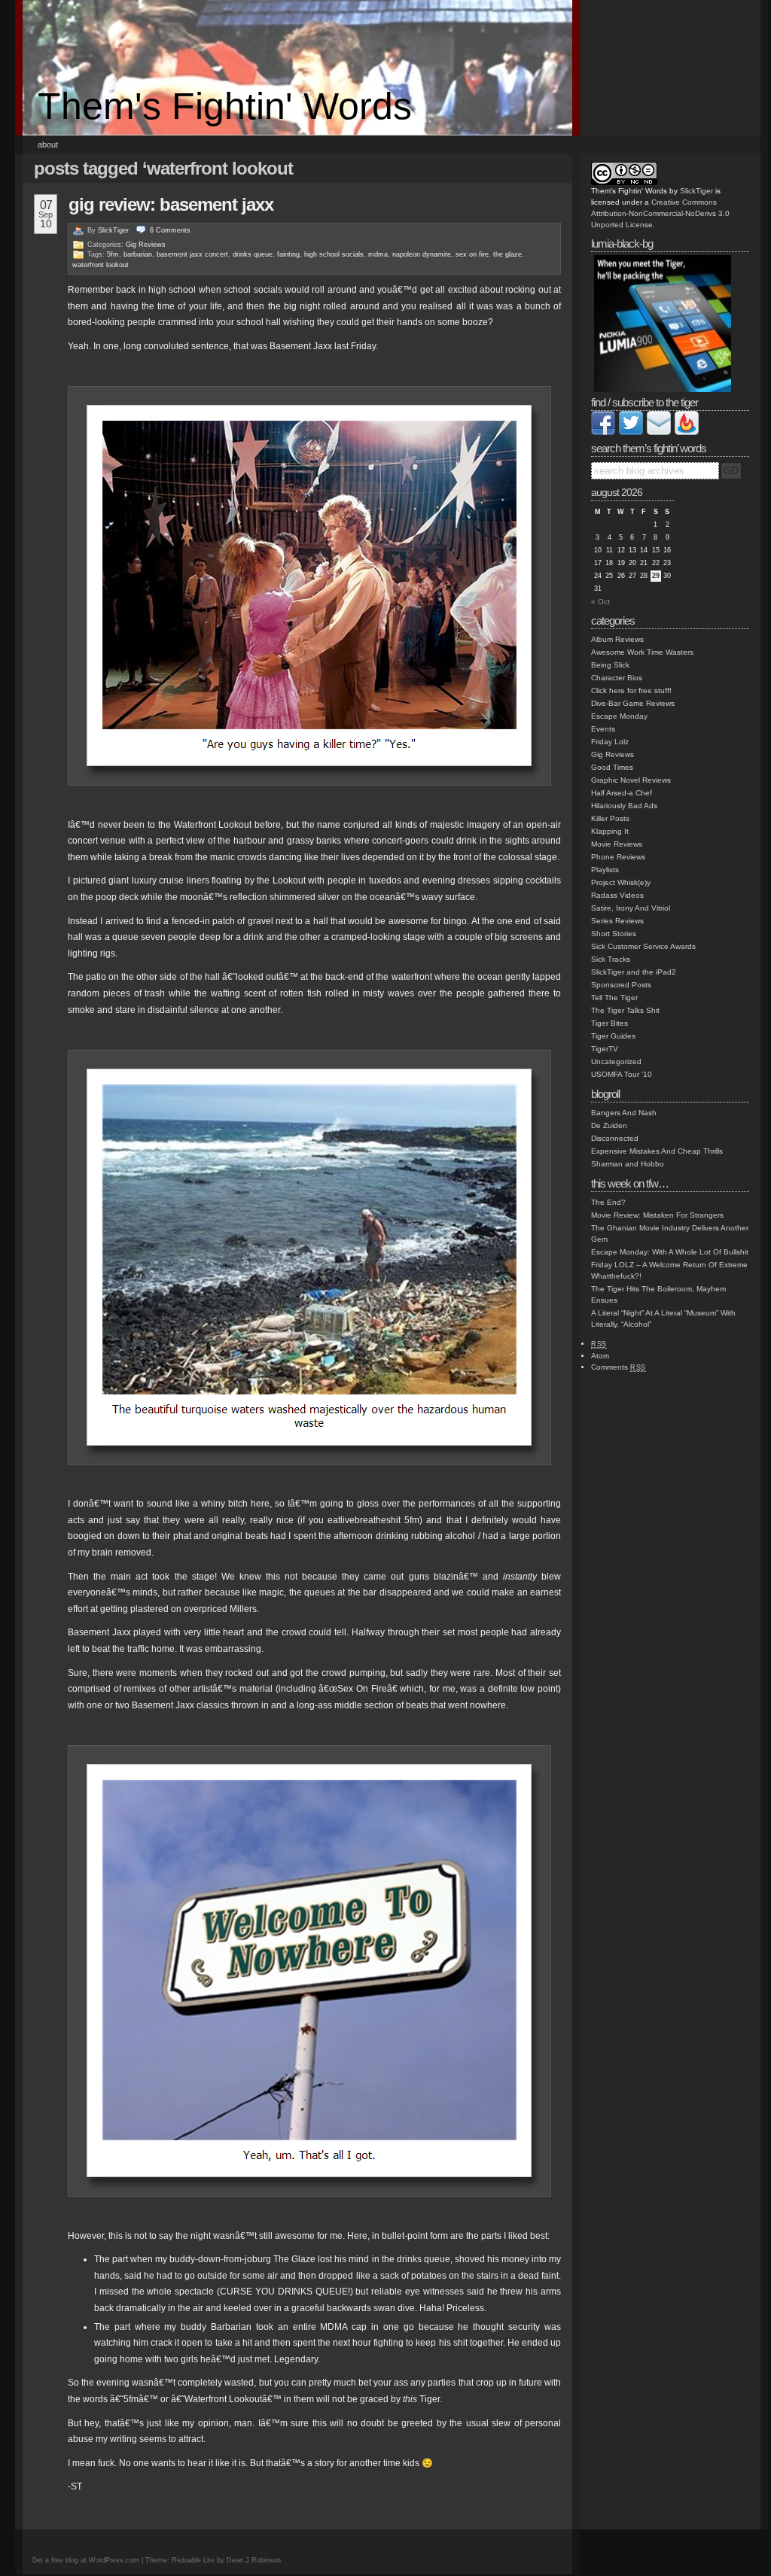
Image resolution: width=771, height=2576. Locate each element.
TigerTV (605, 1049)
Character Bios (617, 678)
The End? (608, 1202)
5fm (113, 254)
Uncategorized (616, 1061)
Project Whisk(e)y (621, 882)
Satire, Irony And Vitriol (631, 908)
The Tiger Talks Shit (625, 1010)
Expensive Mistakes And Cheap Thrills (657, 1151)
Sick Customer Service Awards (643, 946)
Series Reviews (617, 921)
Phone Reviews (618, 857)
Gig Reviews (146, 245)
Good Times (612, 767)
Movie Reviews (617, 844)
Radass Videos (617, 895)
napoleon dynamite (422, 254)
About (48, 144)
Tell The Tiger (614, 998)
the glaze (507, 254)
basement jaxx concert (192, 254)
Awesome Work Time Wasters (642, 652)
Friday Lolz (610, 742)
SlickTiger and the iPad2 (634, 972)
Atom (600, 1356)
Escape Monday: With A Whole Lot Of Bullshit (670, 1252)
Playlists (605, 870)
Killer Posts (610, 818)
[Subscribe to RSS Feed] (687, 432)
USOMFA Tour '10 (622, 1074)
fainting (288, 254)
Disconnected (615, 1138)
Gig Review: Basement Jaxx (171, 204)
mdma (378, 254)
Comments (619, 1367)
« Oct (600, 602)
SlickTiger (113, 230)
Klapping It (610, 831)
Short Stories (614, 934)
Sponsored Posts (621, 985)
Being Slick (610, 665)
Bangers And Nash (624, 1113)
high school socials (334, 254)
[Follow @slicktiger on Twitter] (631, 432)
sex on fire (472, 254)
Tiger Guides (613, 1036)
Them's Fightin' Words (225, 106)
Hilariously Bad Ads (624, 806)
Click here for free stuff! (631, 690)
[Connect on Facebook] (603, 432)
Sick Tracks (611, 959)
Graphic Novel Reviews (631, 780)
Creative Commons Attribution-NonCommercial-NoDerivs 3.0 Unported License (660, 213)
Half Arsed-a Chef (622, 793)
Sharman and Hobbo (628, 1164)
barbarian (138, 254)
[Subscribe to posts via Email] (659, 432)
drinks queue (253, 254)
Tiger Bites (609, 1023)
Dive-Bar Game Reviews (633, 703)
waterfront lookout (101, 265)
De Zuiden (609, 1125)
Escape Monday (619, 716)
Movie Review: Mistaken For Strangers (657, 1215)
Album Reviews (617, 639)
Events (603, 729)
